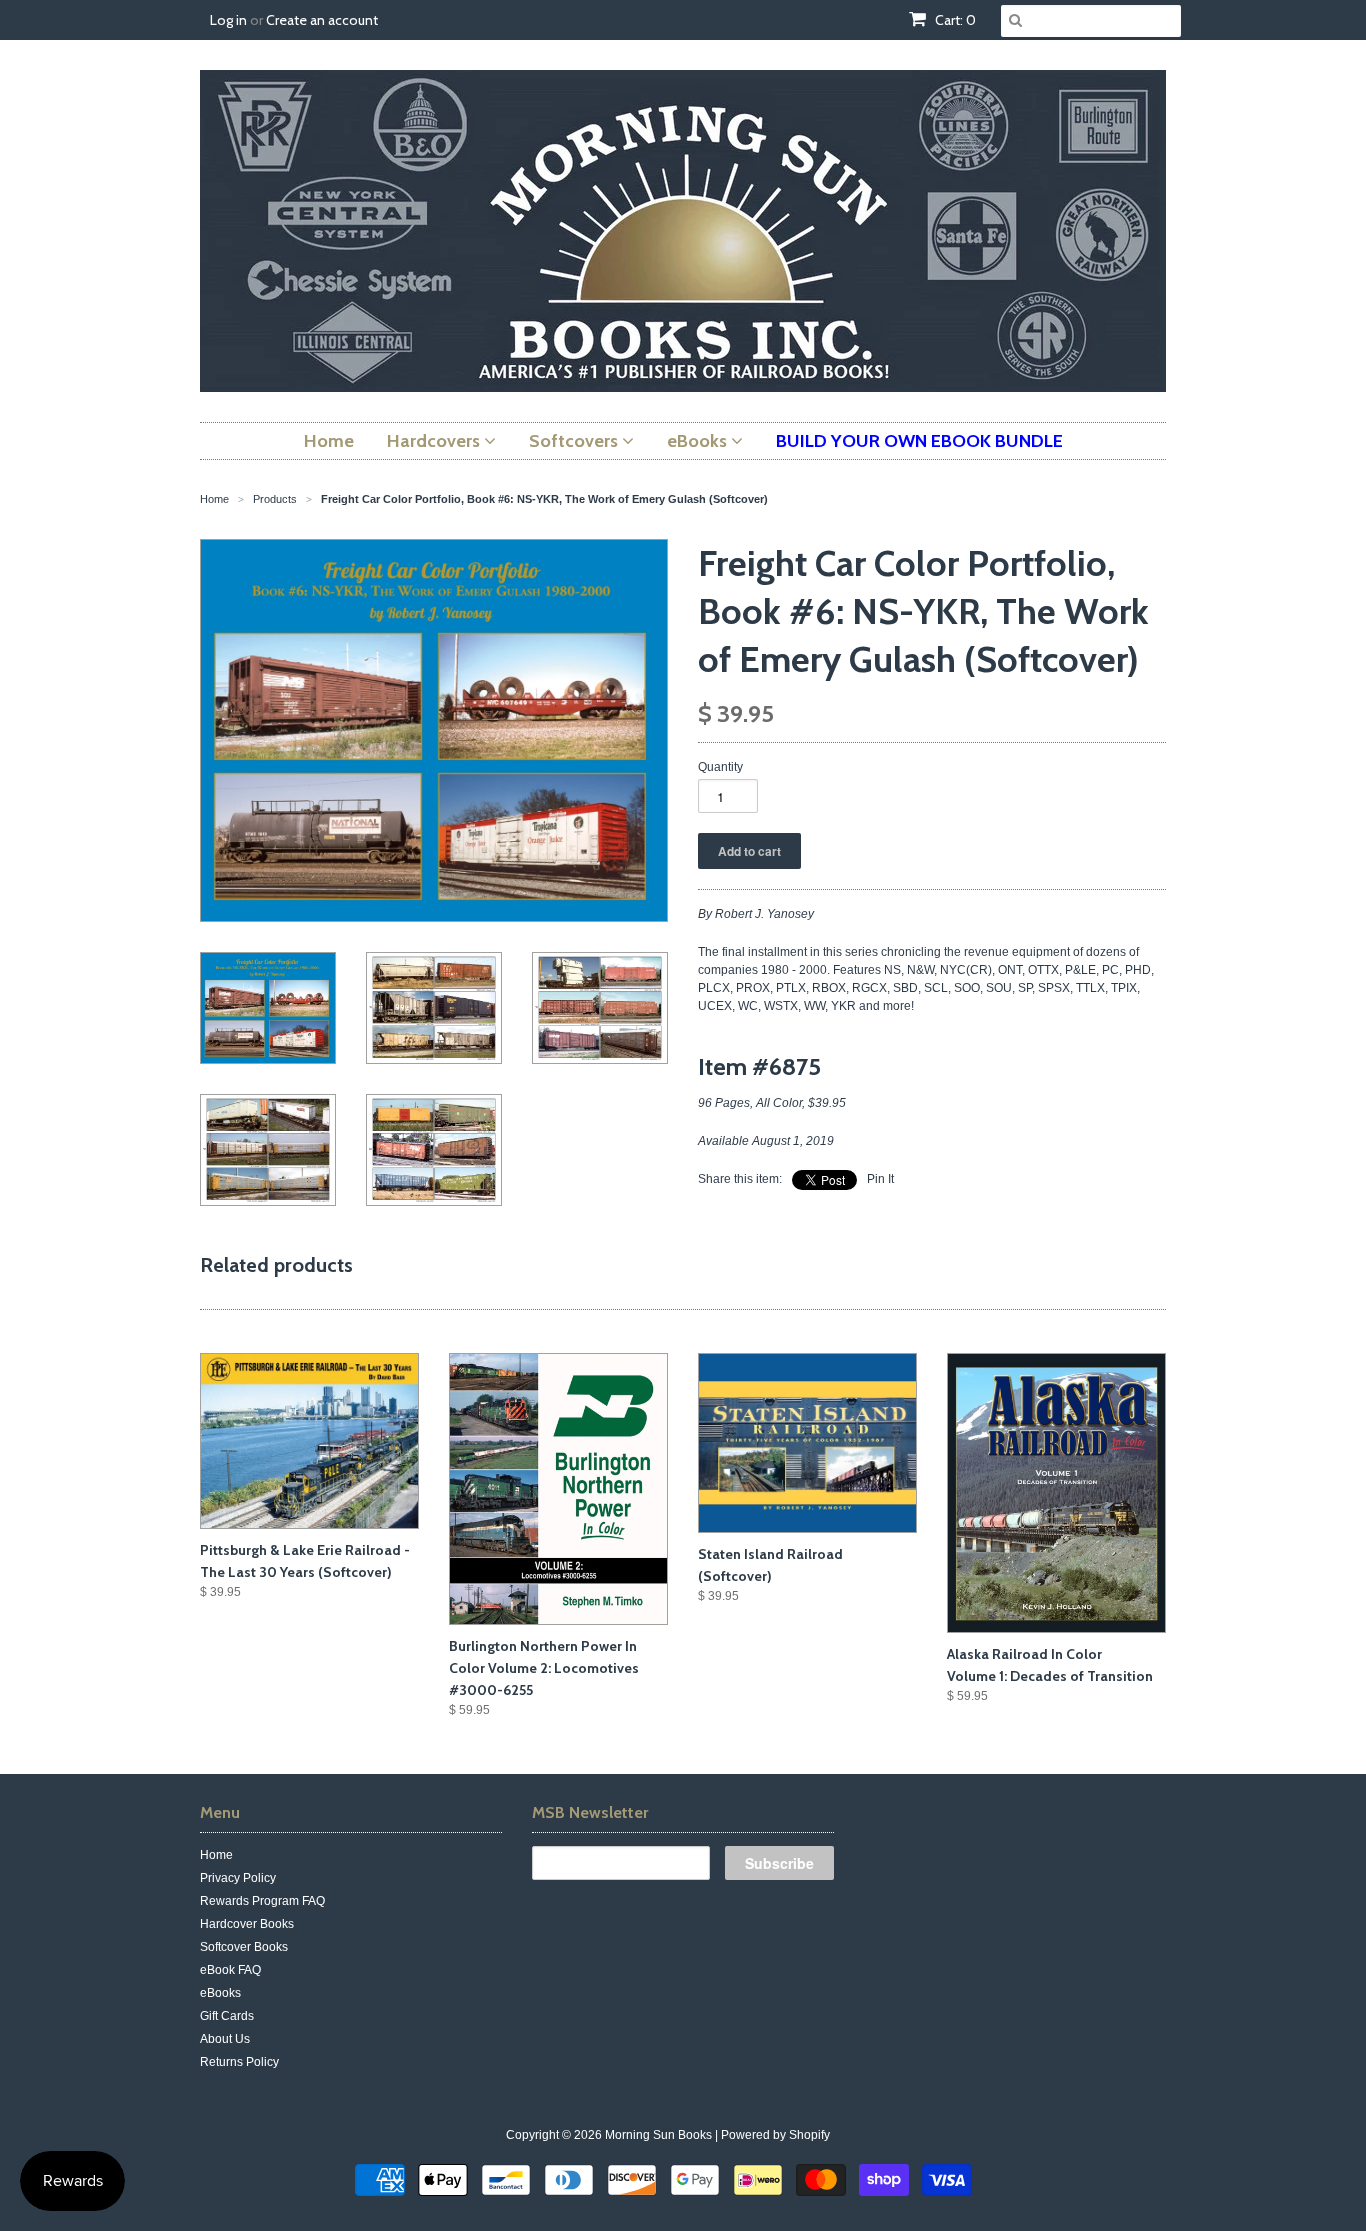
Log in (228, 20)
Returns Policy (239, 2062)
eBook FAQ (230, 1970)
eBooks (220, 1993)
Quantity (720, 767)
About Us (225, 2039)
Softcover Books (244, 1947)
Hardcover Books (247, 1924)
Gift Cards (227, 2016)
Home (216, 1855)
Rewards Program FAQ (262, 1901)
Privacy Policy (238, 1878)
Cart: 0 (954, 20)
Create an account (322, 20)
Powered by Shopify (775, 2135)
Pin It (880, 1179)
